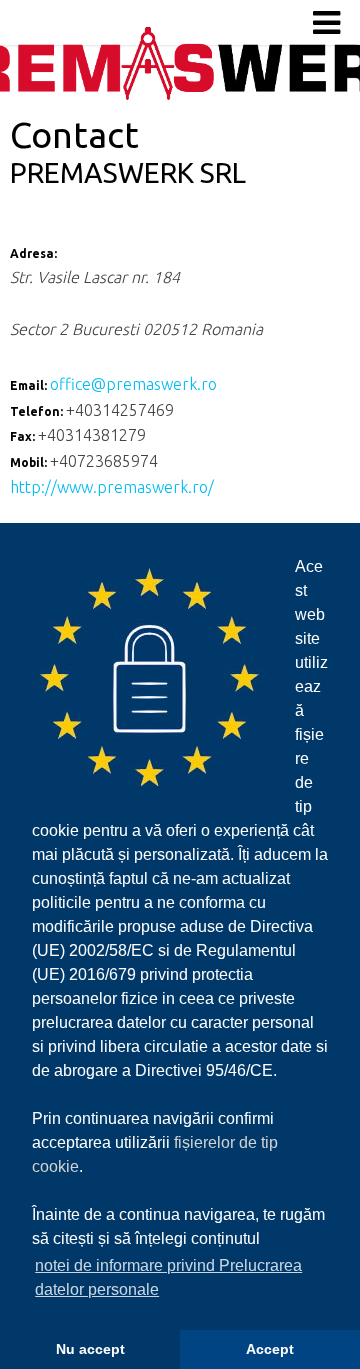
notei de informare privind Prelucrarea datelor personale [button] (168, 1277)
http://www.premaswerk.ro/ (112, 487)
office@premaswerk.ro (133, 384)
